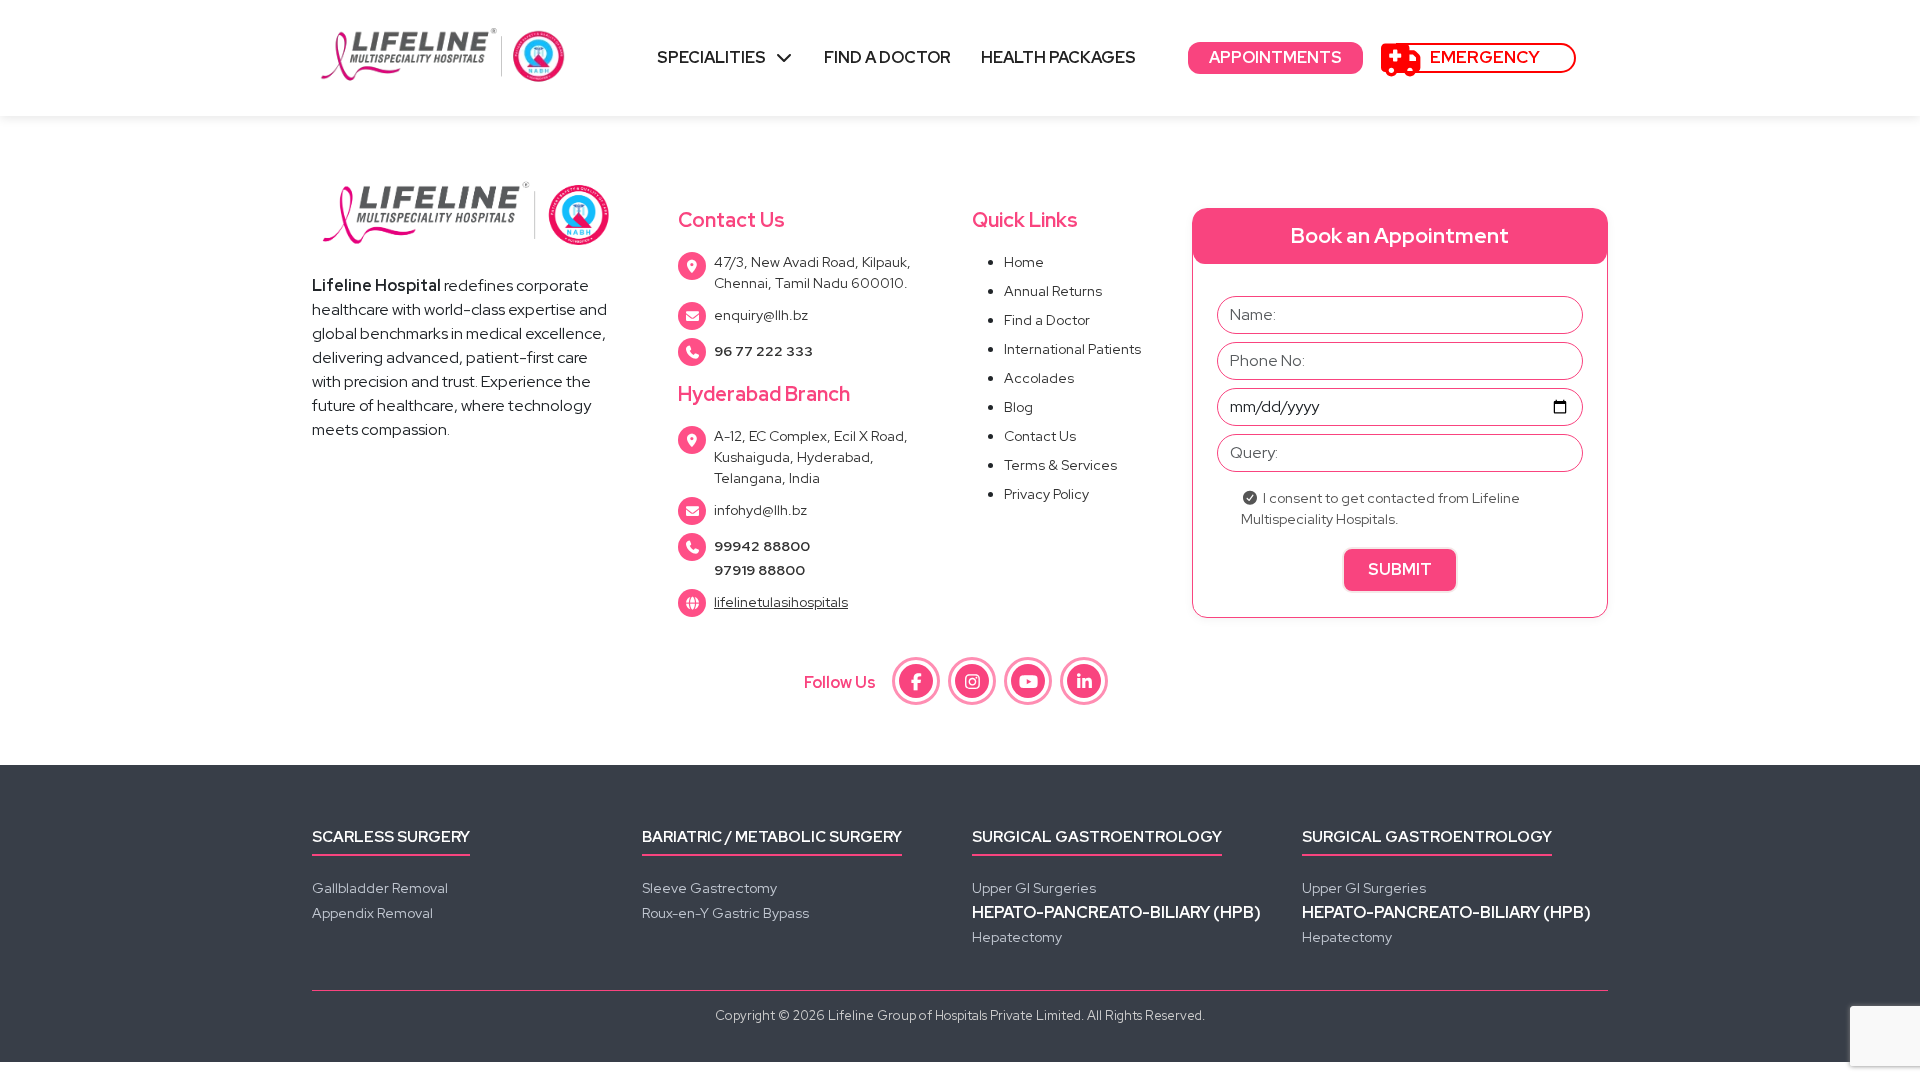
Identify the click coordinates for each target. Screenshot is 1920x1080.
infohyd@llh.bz (760, 510)
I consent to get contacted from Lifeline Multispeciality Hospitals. (1380, 508)
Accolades (1039, 378)
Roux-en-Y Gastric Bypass (725, 913)
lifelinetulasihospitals (781, 602)
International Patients (1072, 349)
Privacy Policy (1046, 494)
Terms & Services (1060, 465)
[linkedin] (1084, 681)
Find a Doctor (1047, 320)
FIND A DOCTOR (887, 57)
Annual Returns (1053, 291)
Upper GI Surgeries (1034, 888)
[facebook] (916, 681)
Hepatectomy (1017, 937)
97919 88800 (759, 570)
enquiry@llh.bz (761, 315)
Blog (1018, 407)
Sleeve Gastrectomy (709, 888)
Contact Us (1040, 436)
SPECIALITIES (711, 57)
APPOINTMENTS (1275, 57)
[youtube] (1028, 681)
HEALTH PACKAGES (1058, 57)
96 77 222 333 (763, 351)
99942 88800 (762, 546)
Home (1024, 262)
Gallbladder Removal (380, 888)
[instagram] (972, 681)
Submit (1400, 569)
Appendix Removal (372, 913)
